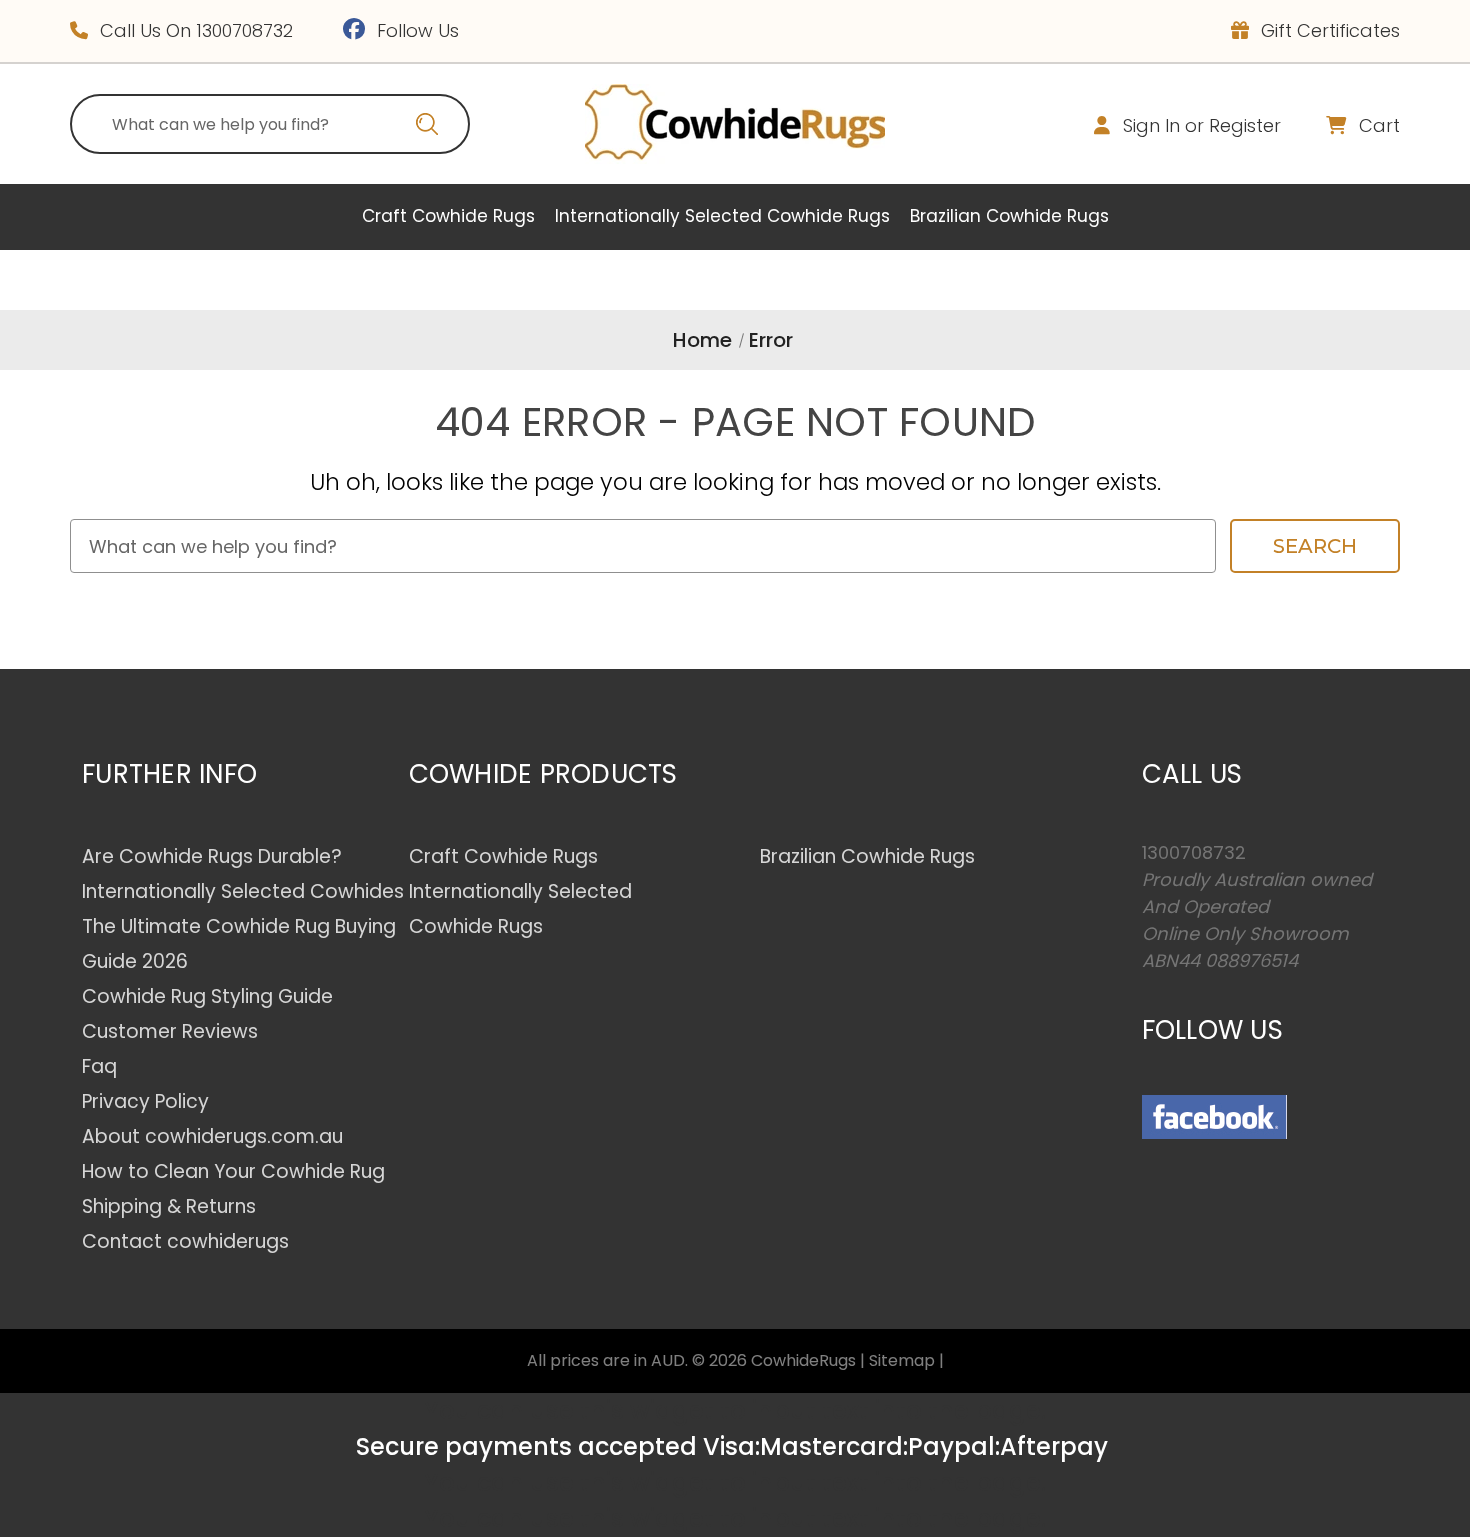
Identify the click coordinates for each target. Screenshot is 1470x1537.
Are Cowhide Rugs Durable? (212, 856)
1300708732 (244, 30)
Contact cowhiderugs (185, 1241)
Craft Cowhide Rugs (448, 216)
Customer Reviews (170, 1031)
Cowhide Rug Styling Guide (207, 996)
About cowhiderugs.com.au (212, 1136)
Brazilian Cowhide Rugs (1009, 216)
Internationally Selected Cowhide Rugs (722, 216)
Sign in (1151, 125)
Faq (99, 1066)
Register (1245, 125)
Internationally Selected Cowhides (243, 891)
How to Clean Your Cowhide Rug (233, 1171)
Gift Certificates (1328, 30)
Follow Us (415, 30)
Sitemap (902, 1360)
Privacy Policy (145, 1101)
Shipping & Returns (169, 1206)
